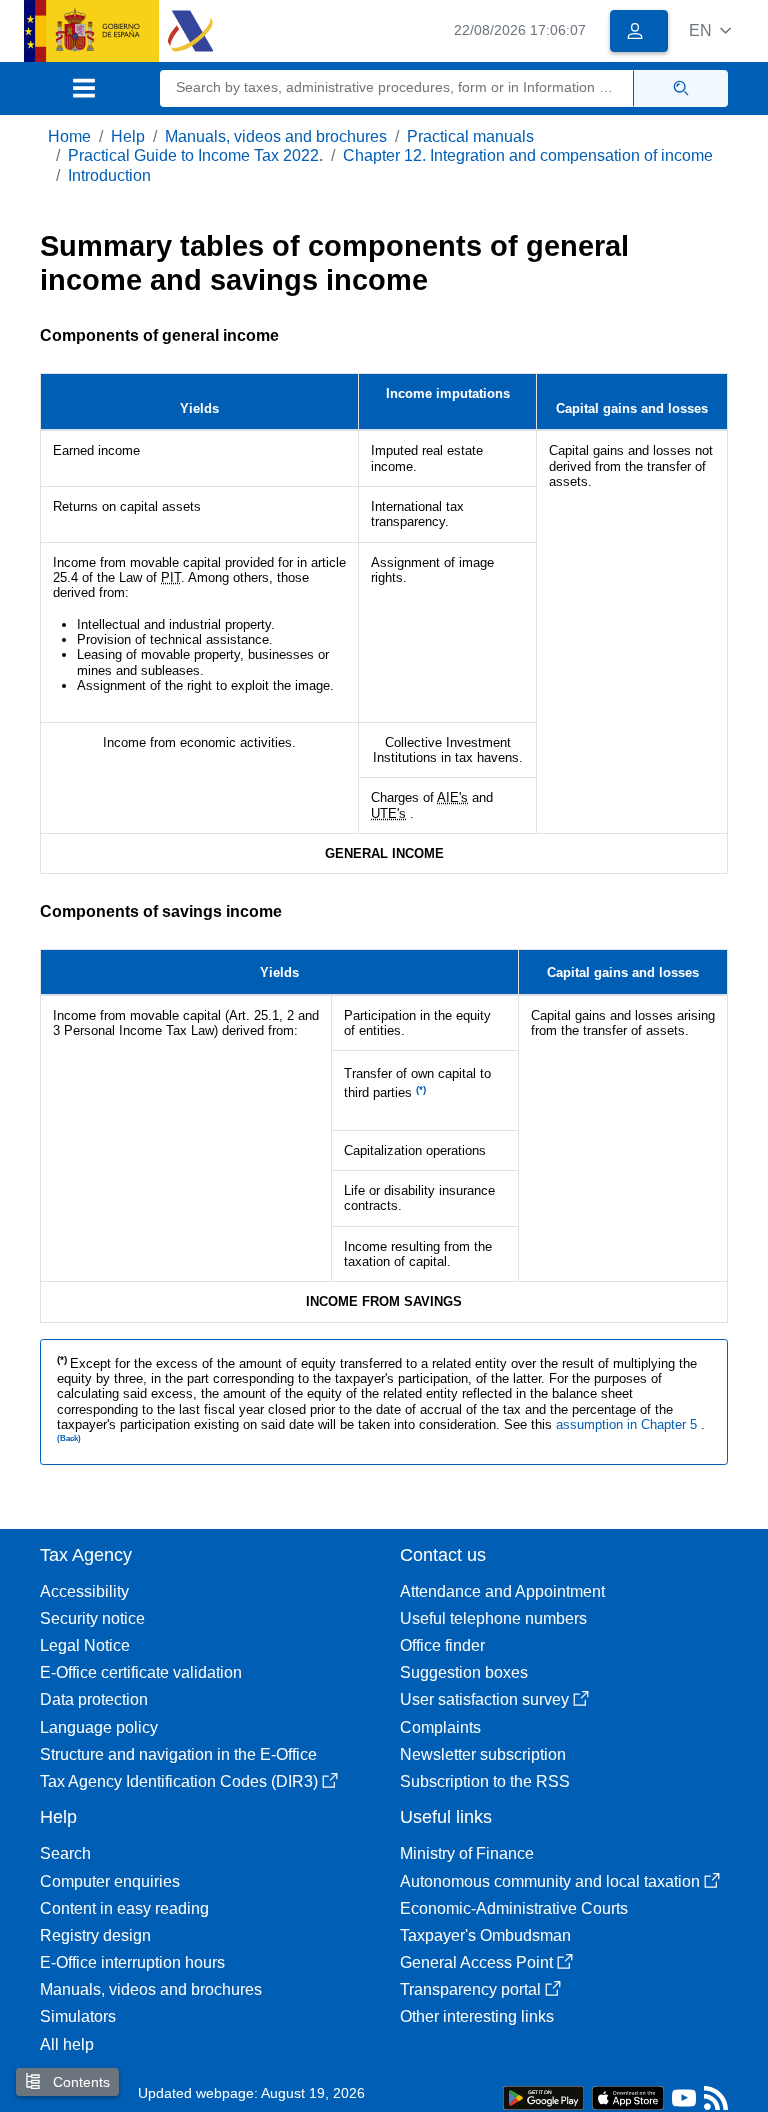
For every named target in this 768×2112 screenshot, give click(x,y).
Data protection (94, 1699)
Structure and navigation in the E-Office (178, 1754)
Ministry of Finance (467, 1853)
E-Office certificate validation (141, 1672)
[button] (710, 30)
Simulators (78, 2016)
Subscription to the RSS (485, 1781)
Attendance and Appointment (502, 1591)
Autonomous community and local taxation (550, 1881)
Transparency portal (470, 1989)
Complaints (440, 1727)
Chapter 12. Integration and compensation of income (528, 155)
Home (69, 136)
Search (65, 1853)
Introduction (109, 175)
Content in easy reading (124, 1908)
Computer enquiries (110, 1881)
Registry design (95, 1935)
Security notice (92, 1618)
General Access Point (476, 1962)
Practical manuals (470, 136)
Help (128, 136)
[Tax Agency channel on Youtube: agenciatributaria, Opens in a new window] (684, 2102)
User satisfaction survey (484, 1699)
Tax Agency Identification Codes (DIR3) (179, 1781)
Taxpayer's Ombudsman (485, 1935)
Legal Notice (85, 1645)
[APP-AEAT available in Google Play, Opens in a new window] (543, 2096)
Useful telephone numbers (493, 1618)
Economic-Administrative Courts (514, 1908)
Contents (79, 2082)
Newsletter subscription (483, 1754)
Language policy (99, 1727)
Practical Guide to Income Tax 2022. (195, 155)
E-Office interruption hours (132, 1962)
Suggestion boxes (464, 1672)
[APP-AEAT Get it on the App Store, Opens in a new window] (628, 2096)
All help (67, 2044)
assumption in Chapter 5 (628, 1424)
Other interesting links (477, 2016)
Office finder (442, 1645)
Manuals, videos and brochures (276, 136)
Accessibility (84, 1591)
